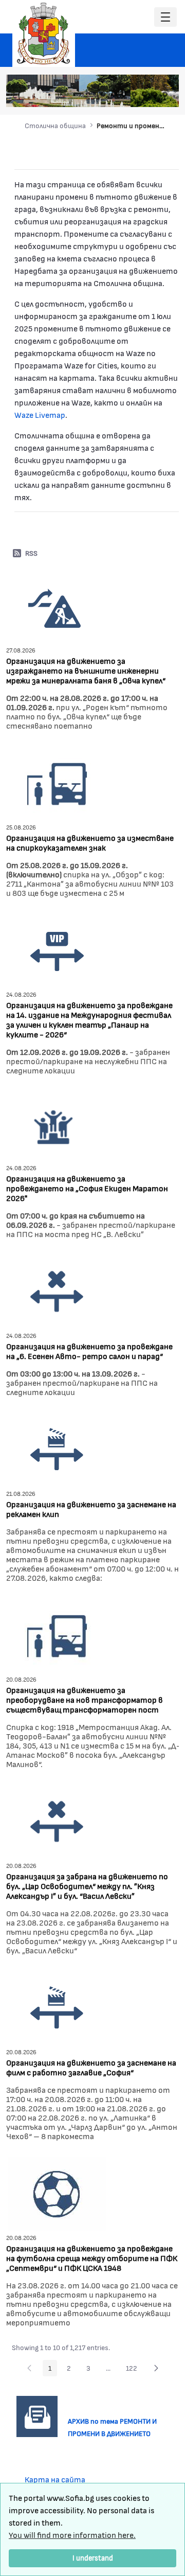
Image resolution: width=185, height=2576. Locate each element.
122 (134, 2370)
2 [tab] (114, 94)
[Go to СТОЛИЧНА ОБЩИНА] (44, 33)
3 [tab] (124, 94)
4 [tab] (134, 94)
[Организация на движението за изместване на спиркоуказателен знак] (57, 782)
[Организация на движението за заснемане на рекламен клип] (57, 1448)
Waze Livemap (40, 414)
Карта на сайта (55, 2479)
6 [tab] (155, 94)
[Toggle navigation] (165, 17)
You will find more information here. (72, 2535)
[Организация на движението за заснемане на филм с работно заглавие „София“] (57, 2007)
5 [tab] (144, 94)
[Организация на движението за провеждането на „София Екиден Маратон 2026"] (54, 1125)
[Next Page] (156, 2368)
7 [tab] (165, 94)
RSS (31, 553)
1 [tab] (103, 94)
